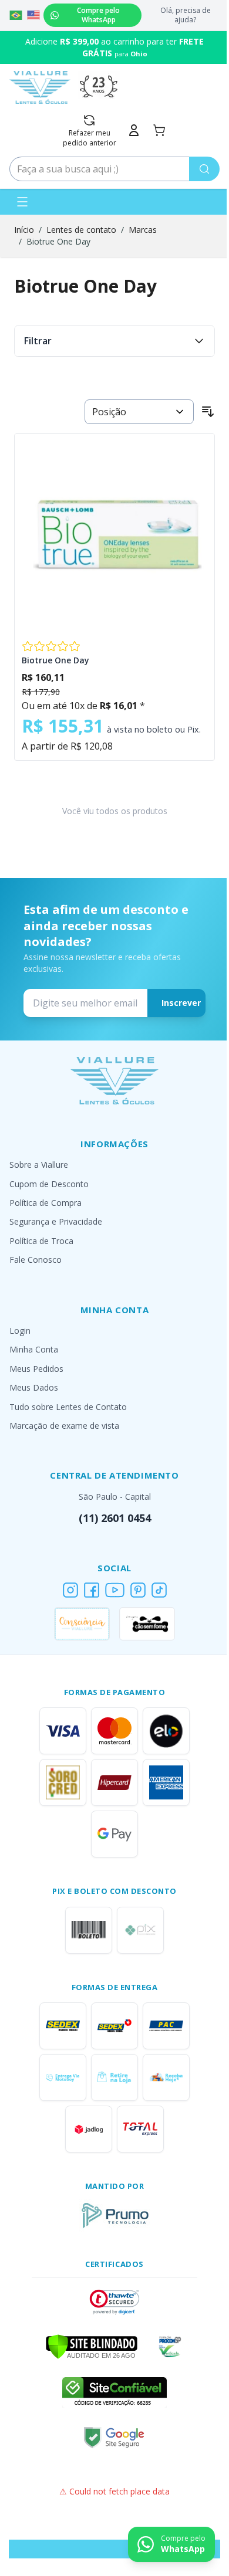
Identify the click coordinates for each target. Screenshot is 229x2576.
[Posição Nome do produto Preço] (139, 412)
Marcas (143, 230)
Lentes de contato (81, 230)
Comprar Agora (115, 620)
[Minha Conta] (134, 130)
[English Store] (33, 15)
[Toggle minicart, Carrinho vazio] (159, 130)
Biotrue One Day (58, 241)
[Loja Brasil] (16, 15)
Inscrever (181, 1003)
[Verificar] (92, 2345)
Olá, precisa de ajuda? (186, 15)
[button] (114, 2302)
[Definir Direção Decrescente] (208, 412)
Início (24, 230)
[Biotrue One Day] (114, 534)
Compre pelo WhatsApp (98, 15)
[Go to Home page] (40, 87)
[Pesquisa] (204, 169)
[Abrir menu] (22, 202)
